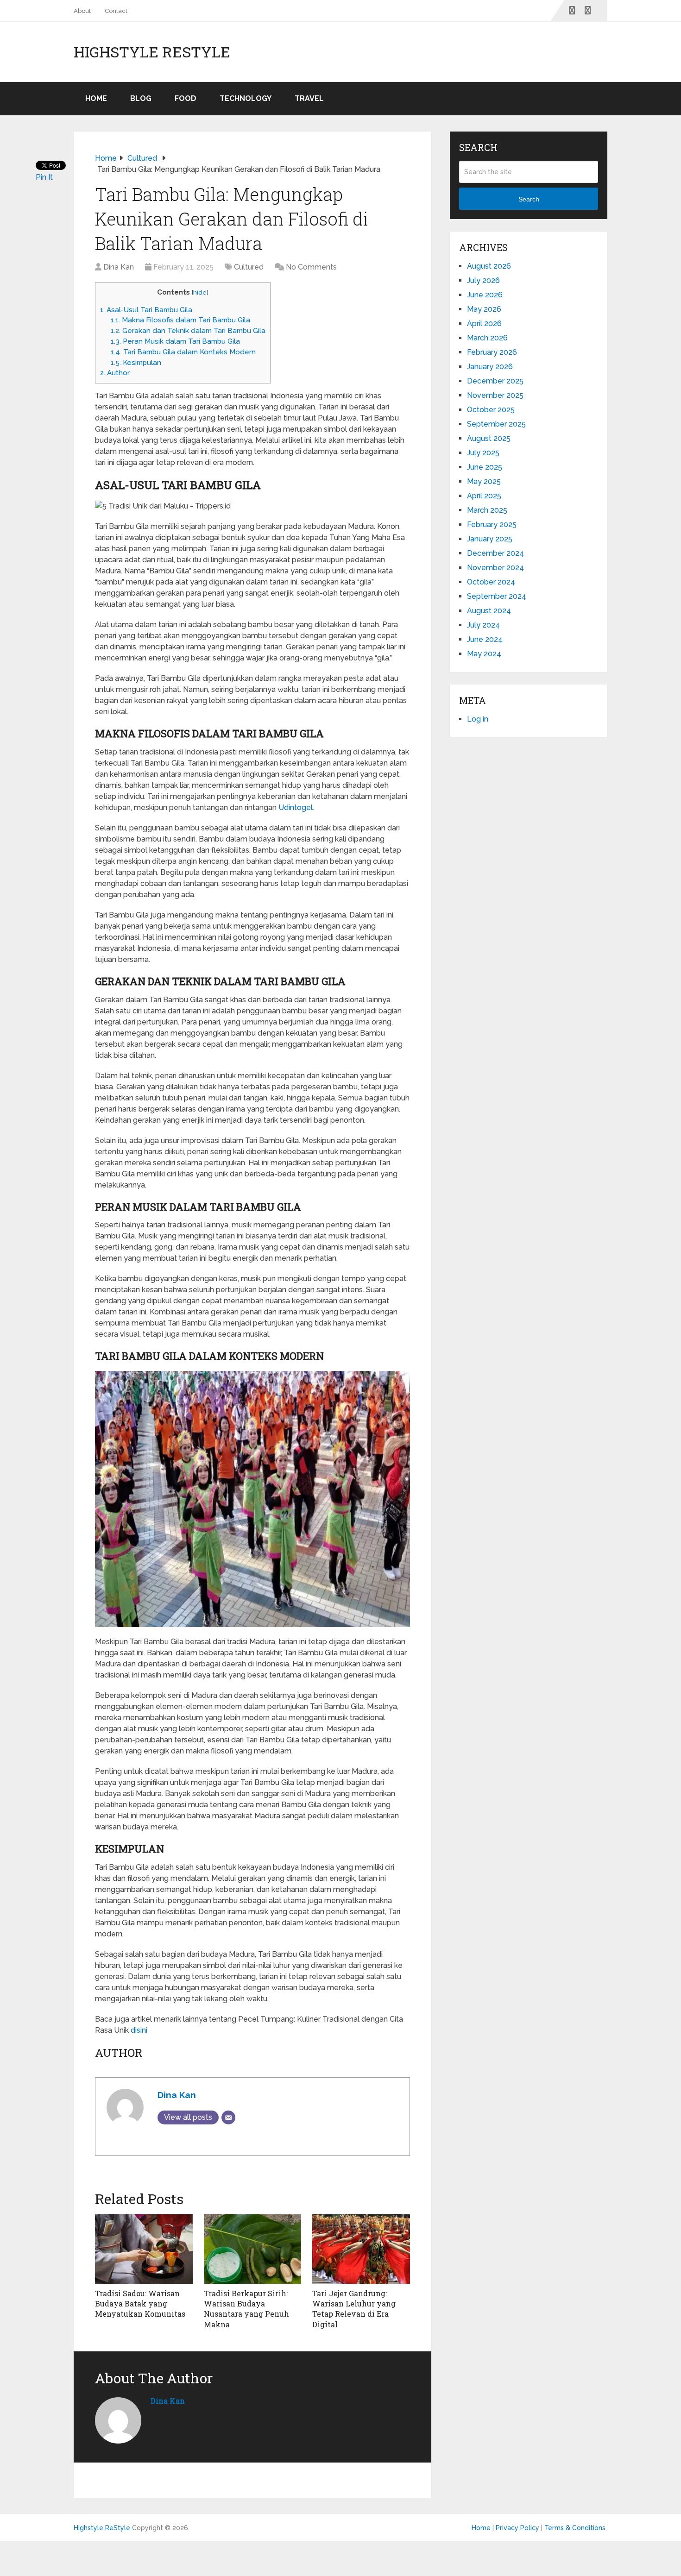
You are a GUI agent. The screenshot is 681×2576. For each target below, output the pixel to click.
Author (115, 373)
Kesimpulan (136, 363)
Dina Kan (119, 267)
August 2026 (489, 266)
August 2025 (489, 438)
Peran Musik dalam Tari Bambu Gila (175, 341)
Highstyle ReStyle (152, 52)
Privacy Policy (517, 2528)
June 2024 (485, 639)
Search (529, 199)
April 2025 (484, 496)
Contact (116, 11)
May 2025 (484, 481)
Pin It (44, 177)
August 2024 (489, 611)
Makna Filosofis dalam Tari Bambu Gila (180, 320)
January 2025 (490, 539)
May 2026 (484, 309)
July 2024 (483, 625)
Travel (309, 98)
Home (96, 98)
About (82, 11)
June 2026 (485, 295)
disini (139, 2030)
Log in (478, 719)
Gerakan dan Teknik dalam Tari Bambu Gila (188, 331)
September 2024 (497, 596)
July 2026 (483, 280)
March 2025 (487, 510)
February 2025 (492, 525)
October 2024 (491, 582)
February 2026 (492, 352)
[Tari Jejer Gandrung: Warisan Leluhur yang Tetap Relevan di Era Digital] (361, 2249)
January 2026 (490, 367)
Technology (246, 98)
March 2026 (487, 338)
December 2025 (495, 381)
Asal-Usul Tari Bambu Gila (146, 310)
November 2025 (495, 395)
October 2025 (491, 410)
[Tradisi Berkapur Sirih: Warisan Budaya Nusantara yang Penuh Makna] (253, 2249)
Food (186, 98)
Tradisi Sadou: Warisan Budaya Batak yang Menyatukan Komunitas (140, 2304)
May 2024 (484, 654)
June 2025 (485, 467)
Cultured (249, 267)
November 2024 (495, 568)
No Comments (311, 267)
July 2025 (483, 453)
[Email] (228, 2117)
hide (200, 292)
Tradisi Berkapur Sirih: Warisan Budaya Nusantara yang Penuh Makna (246, 2309)
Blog (141, 98)
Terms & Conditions (575, 2528)
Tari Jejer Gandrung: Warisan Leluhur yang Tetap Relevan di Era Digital (354, 2309)
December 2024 (495, 553)
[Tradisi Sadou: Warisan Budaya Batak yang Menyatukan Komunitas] (144, 2249)
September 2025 (496, 424)
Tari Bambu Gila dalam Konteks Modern (183, 352)
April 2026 (484, 324)
